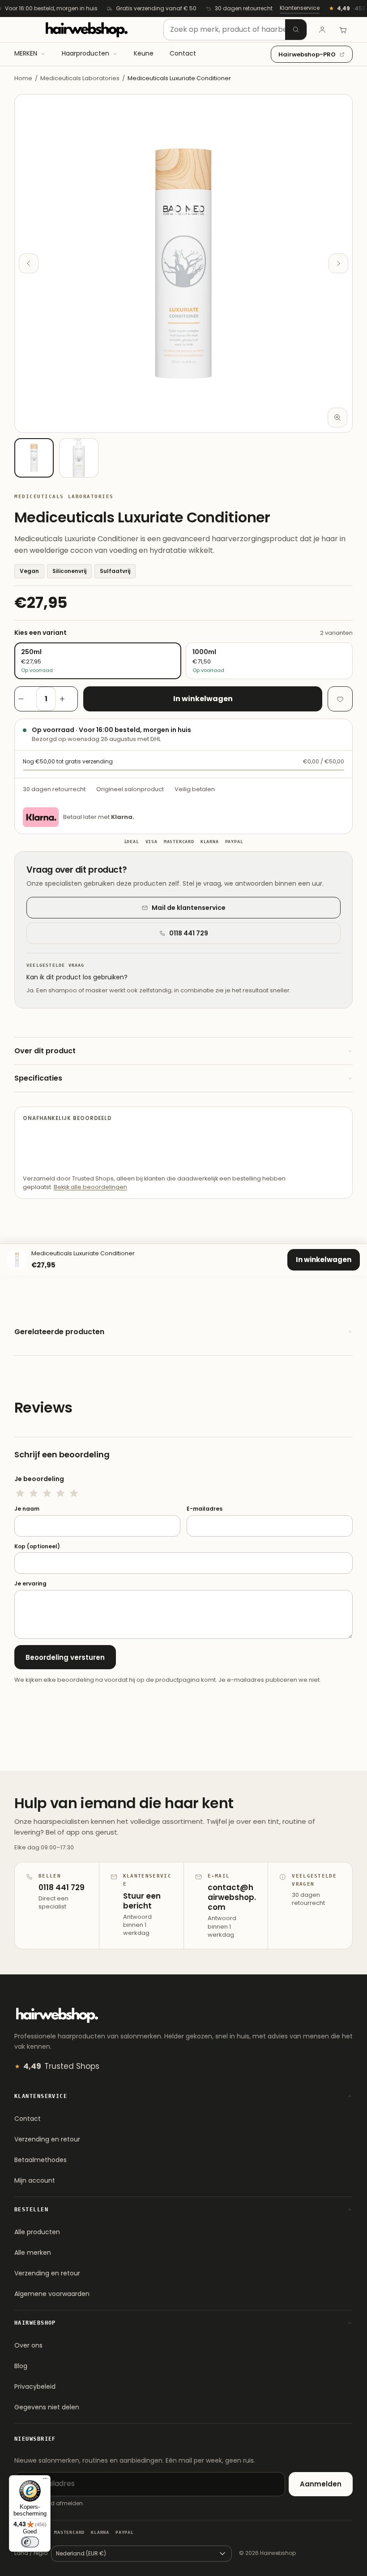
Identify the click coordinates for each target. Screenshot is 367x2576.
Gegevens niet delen (47, 2407)
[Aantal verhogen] (67, 699)
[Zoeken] (296, 30)
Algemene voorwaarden (52, 2294)
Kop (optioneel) (37, 1546)
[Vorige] (29, 263)
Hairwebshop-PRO (307, 54)
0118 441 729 (189, 933)
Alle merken (33, 2253)
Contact (28, 2119)
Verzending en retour (47, 2139)
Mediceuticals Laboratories (80, 78)
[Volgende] (338, 263)
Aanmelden (321, 2484)
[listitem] (34, 458)
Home (23, 78)
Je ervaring (30, 1584)
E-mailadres (205, 1509)
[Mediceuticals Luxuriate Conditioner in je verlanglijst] (340, 699)
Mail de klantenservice (189, 908)
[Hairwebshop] (86, 30)
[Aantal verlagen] (26, 699)
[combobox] (235, 30)
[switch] (30, 2542)
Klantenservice (300, 8)
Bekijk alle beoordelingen (90, 1187)
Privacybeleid (35, 2386)
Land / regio (31, 2553)
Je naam (27, 1509)
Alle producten (37, 2232)
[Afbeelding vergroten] (337, 418)
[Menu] (45, 2481)
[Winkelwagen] (343, 30)
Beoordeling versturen (65, 1657)
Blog (21, 2366)
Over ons (28, 2345)
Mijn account (35, 2180)
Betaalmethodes (41, 2160)
